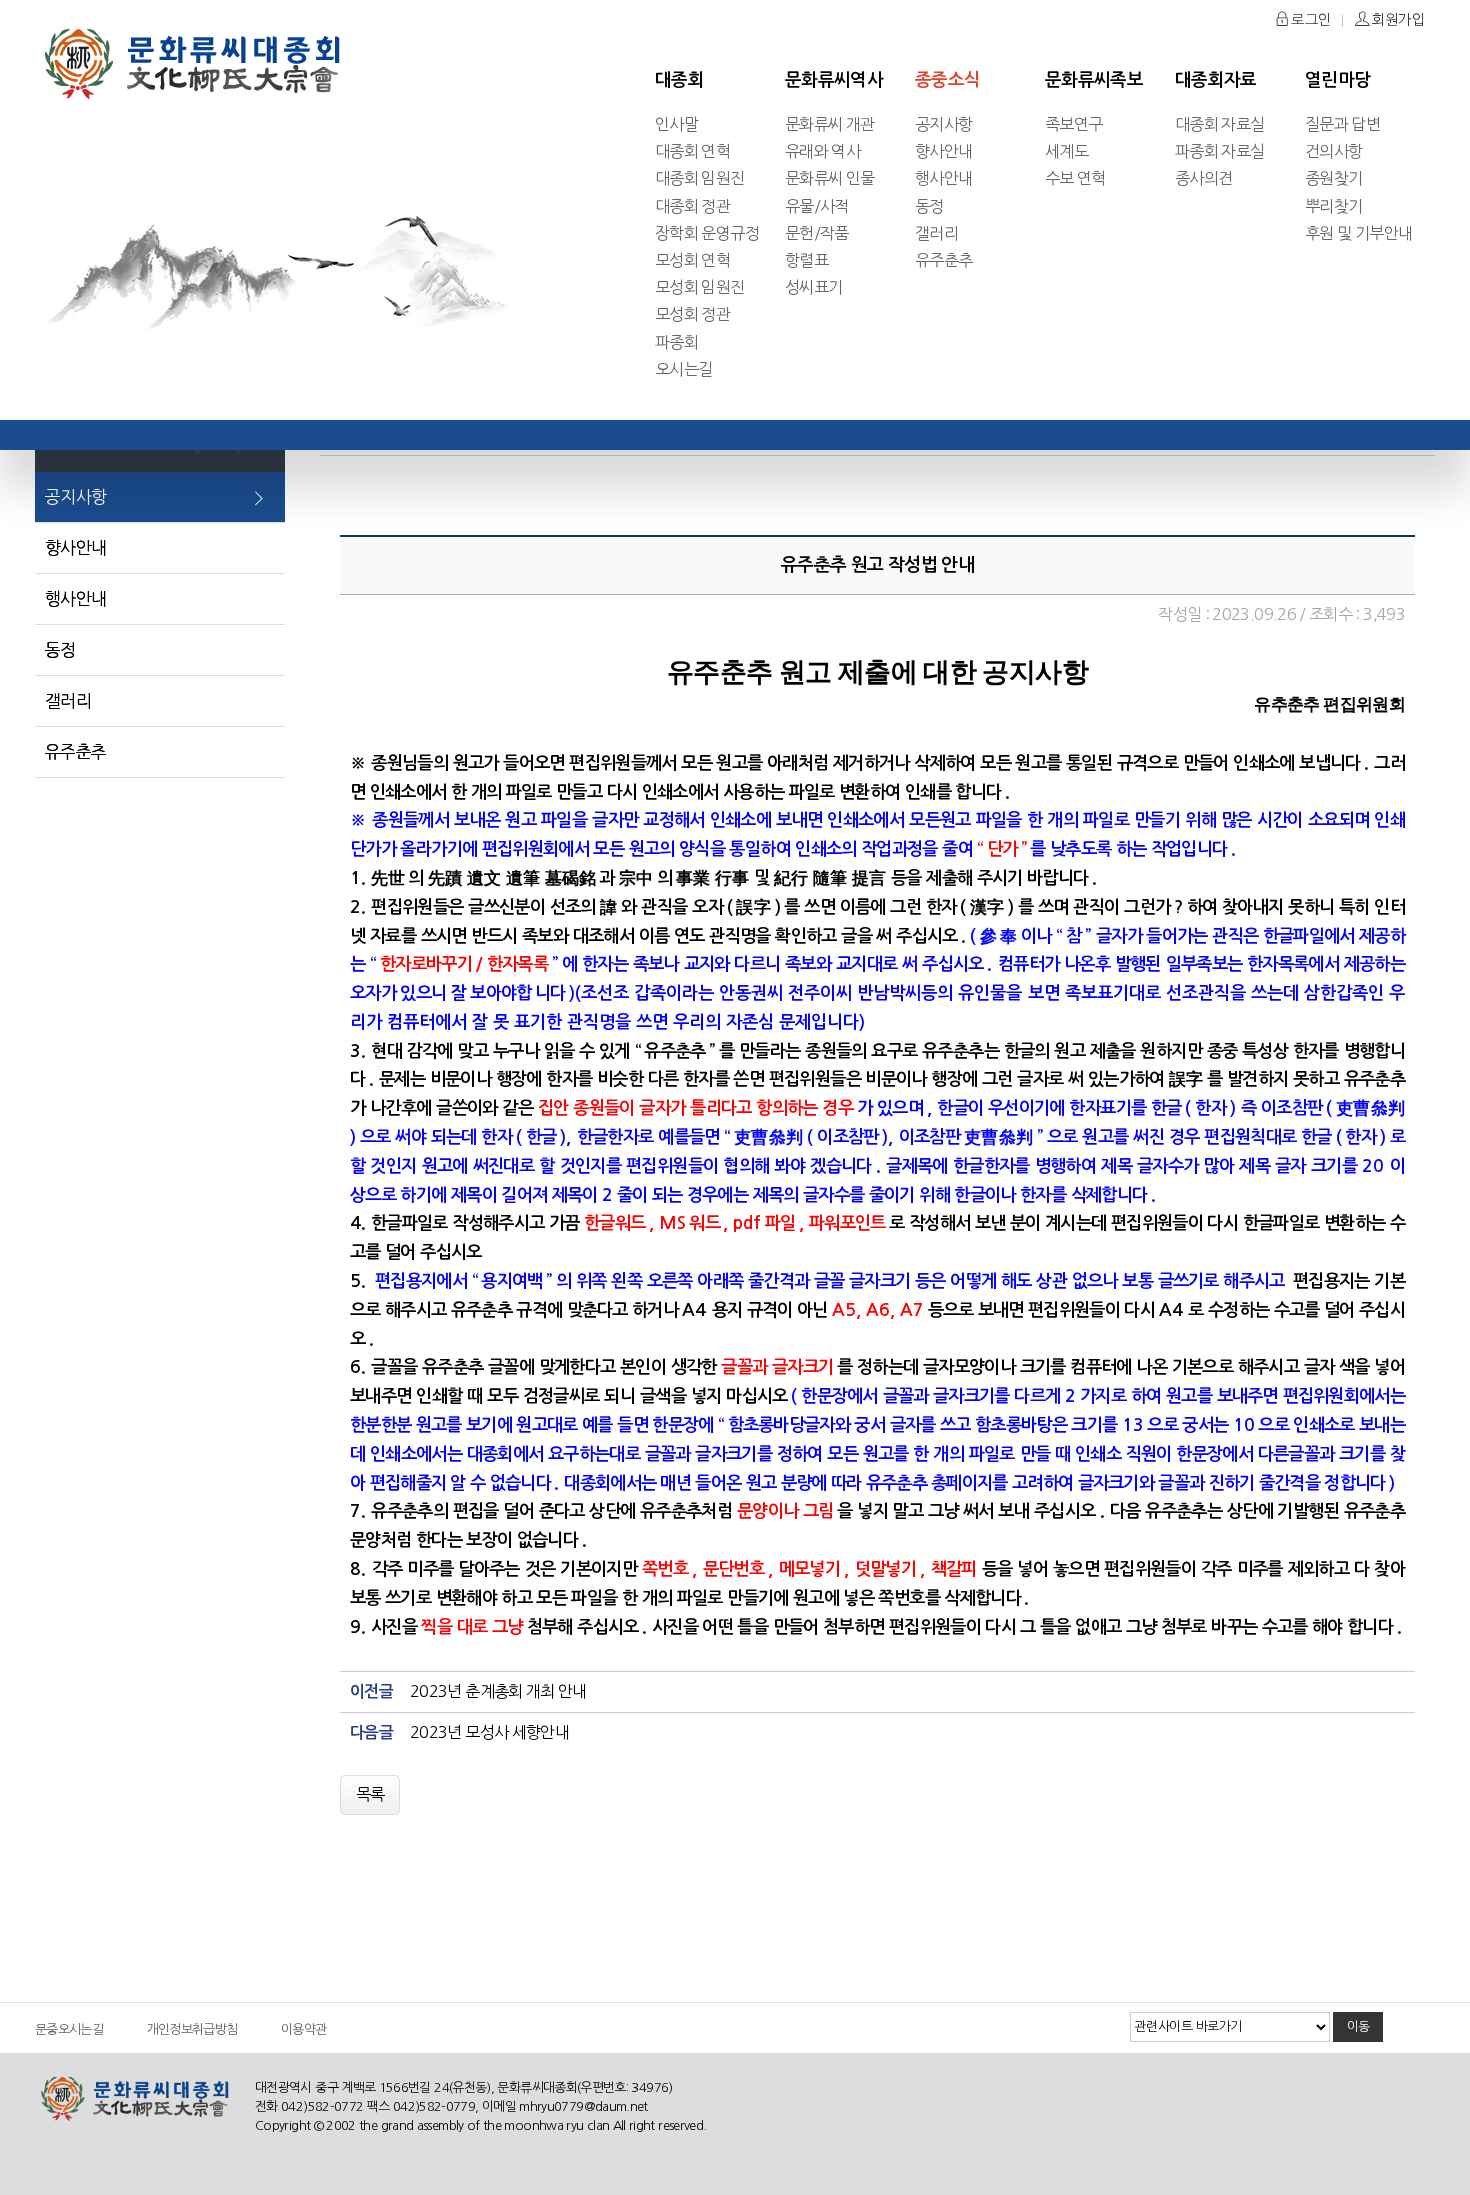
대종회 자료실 (1220, 124)
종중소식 (947, 80)
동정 (929, 206)
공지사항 (943, 124)
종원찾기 (1333, 178)
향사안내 (943, 151)
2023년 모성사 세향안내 (489, 1732)
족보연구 (1073, 124)
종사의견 (1203, 178)
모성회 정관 (692, 314)
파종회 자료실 (1220, 151)
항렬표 (806, 260)
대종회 (679, 80)
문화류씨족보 (1094, 80)
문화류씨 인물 (830, 178)
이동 (1358, 2026)
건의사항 (1333, 151)
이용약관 (303, 2029)
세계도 (1066, 151)
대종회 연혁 (692, 151)
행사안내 (943, 178)
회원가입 (1396, 20)
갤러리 (936, 233)
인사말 (676, 124)
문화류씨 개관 (830, 124)
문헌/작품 (817, 233)
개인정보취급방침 (192, 2029)
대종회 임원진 (700, 178)
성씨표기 (813, 287)
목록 (370, 1794)
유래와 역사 (822, 151)
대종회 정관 (692, 206)
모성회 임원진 (700, 287)
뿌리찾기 (1333, 206)
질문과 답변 (1342, 124)
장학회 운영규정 (707, 233)
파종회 (676, 342)
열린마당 (1337, 80)
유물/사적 (817, 206)
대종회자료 (1216, 80)
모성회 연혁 (692, 260)
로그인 (1309, 20)
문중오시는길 (69, 2029)
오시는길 (683, 369)
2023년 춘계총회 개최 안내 (498, 1691)
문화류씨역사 (834, 80)
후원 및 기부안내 (1358, 233)
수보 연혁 (1075, 178)
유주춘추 (943, 260)
